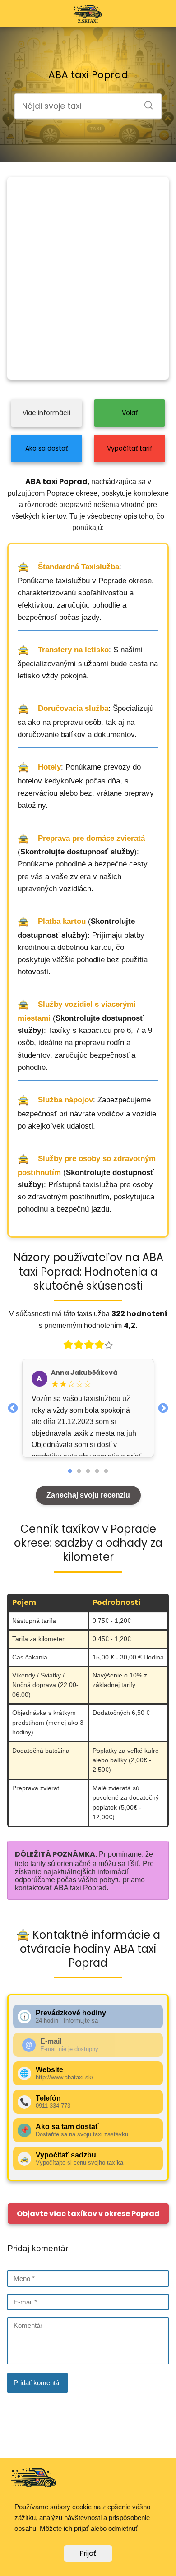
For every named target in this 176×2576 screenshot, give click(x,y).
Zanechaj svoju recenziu (88, 1495)
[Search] (145, 102)
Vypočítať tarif (130, 448)
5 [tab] (106, 1471)
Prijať (88, 2553)
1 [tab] (70, 1471)
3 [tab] (88, 1471)
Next (163, 1407)
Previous (13, 1407)
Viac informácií (46, 413)
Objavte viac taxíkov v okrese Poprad (88, 2214)
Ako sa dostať (46, 448)
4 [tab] (97, 1471)
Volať (130, 413)
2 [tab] (79, 1471)
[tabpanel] (88, 1408)
